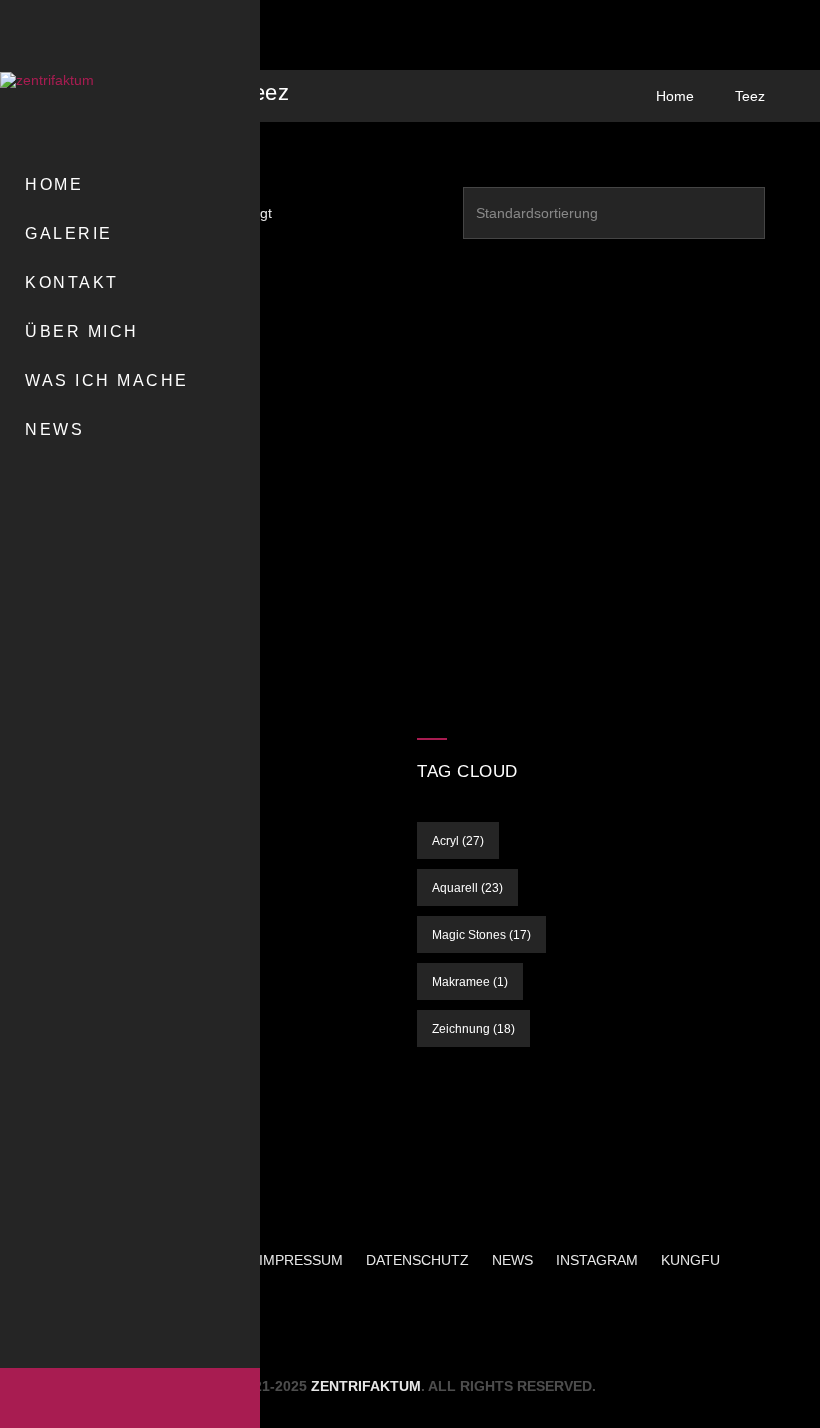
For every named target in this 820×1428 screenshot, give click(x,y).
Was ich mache (107, 380)
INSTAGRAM (597, 1260)
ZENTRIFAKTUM (366, 1386)
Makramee (470, 982)
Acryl (458, 841)
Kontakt (72, 282)
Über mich (82, 331)
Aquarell (467, 888)
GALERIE (69, 233)
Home (54, 184)
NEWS (54, 429)
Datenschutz (417, 1260)
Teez (750, 96)
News (512, 1260)
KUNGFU (690, 1260)
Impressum (301, 1260)
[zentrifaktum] (70, 80)
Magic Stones (481, 935)
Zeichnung (473, 1029)
